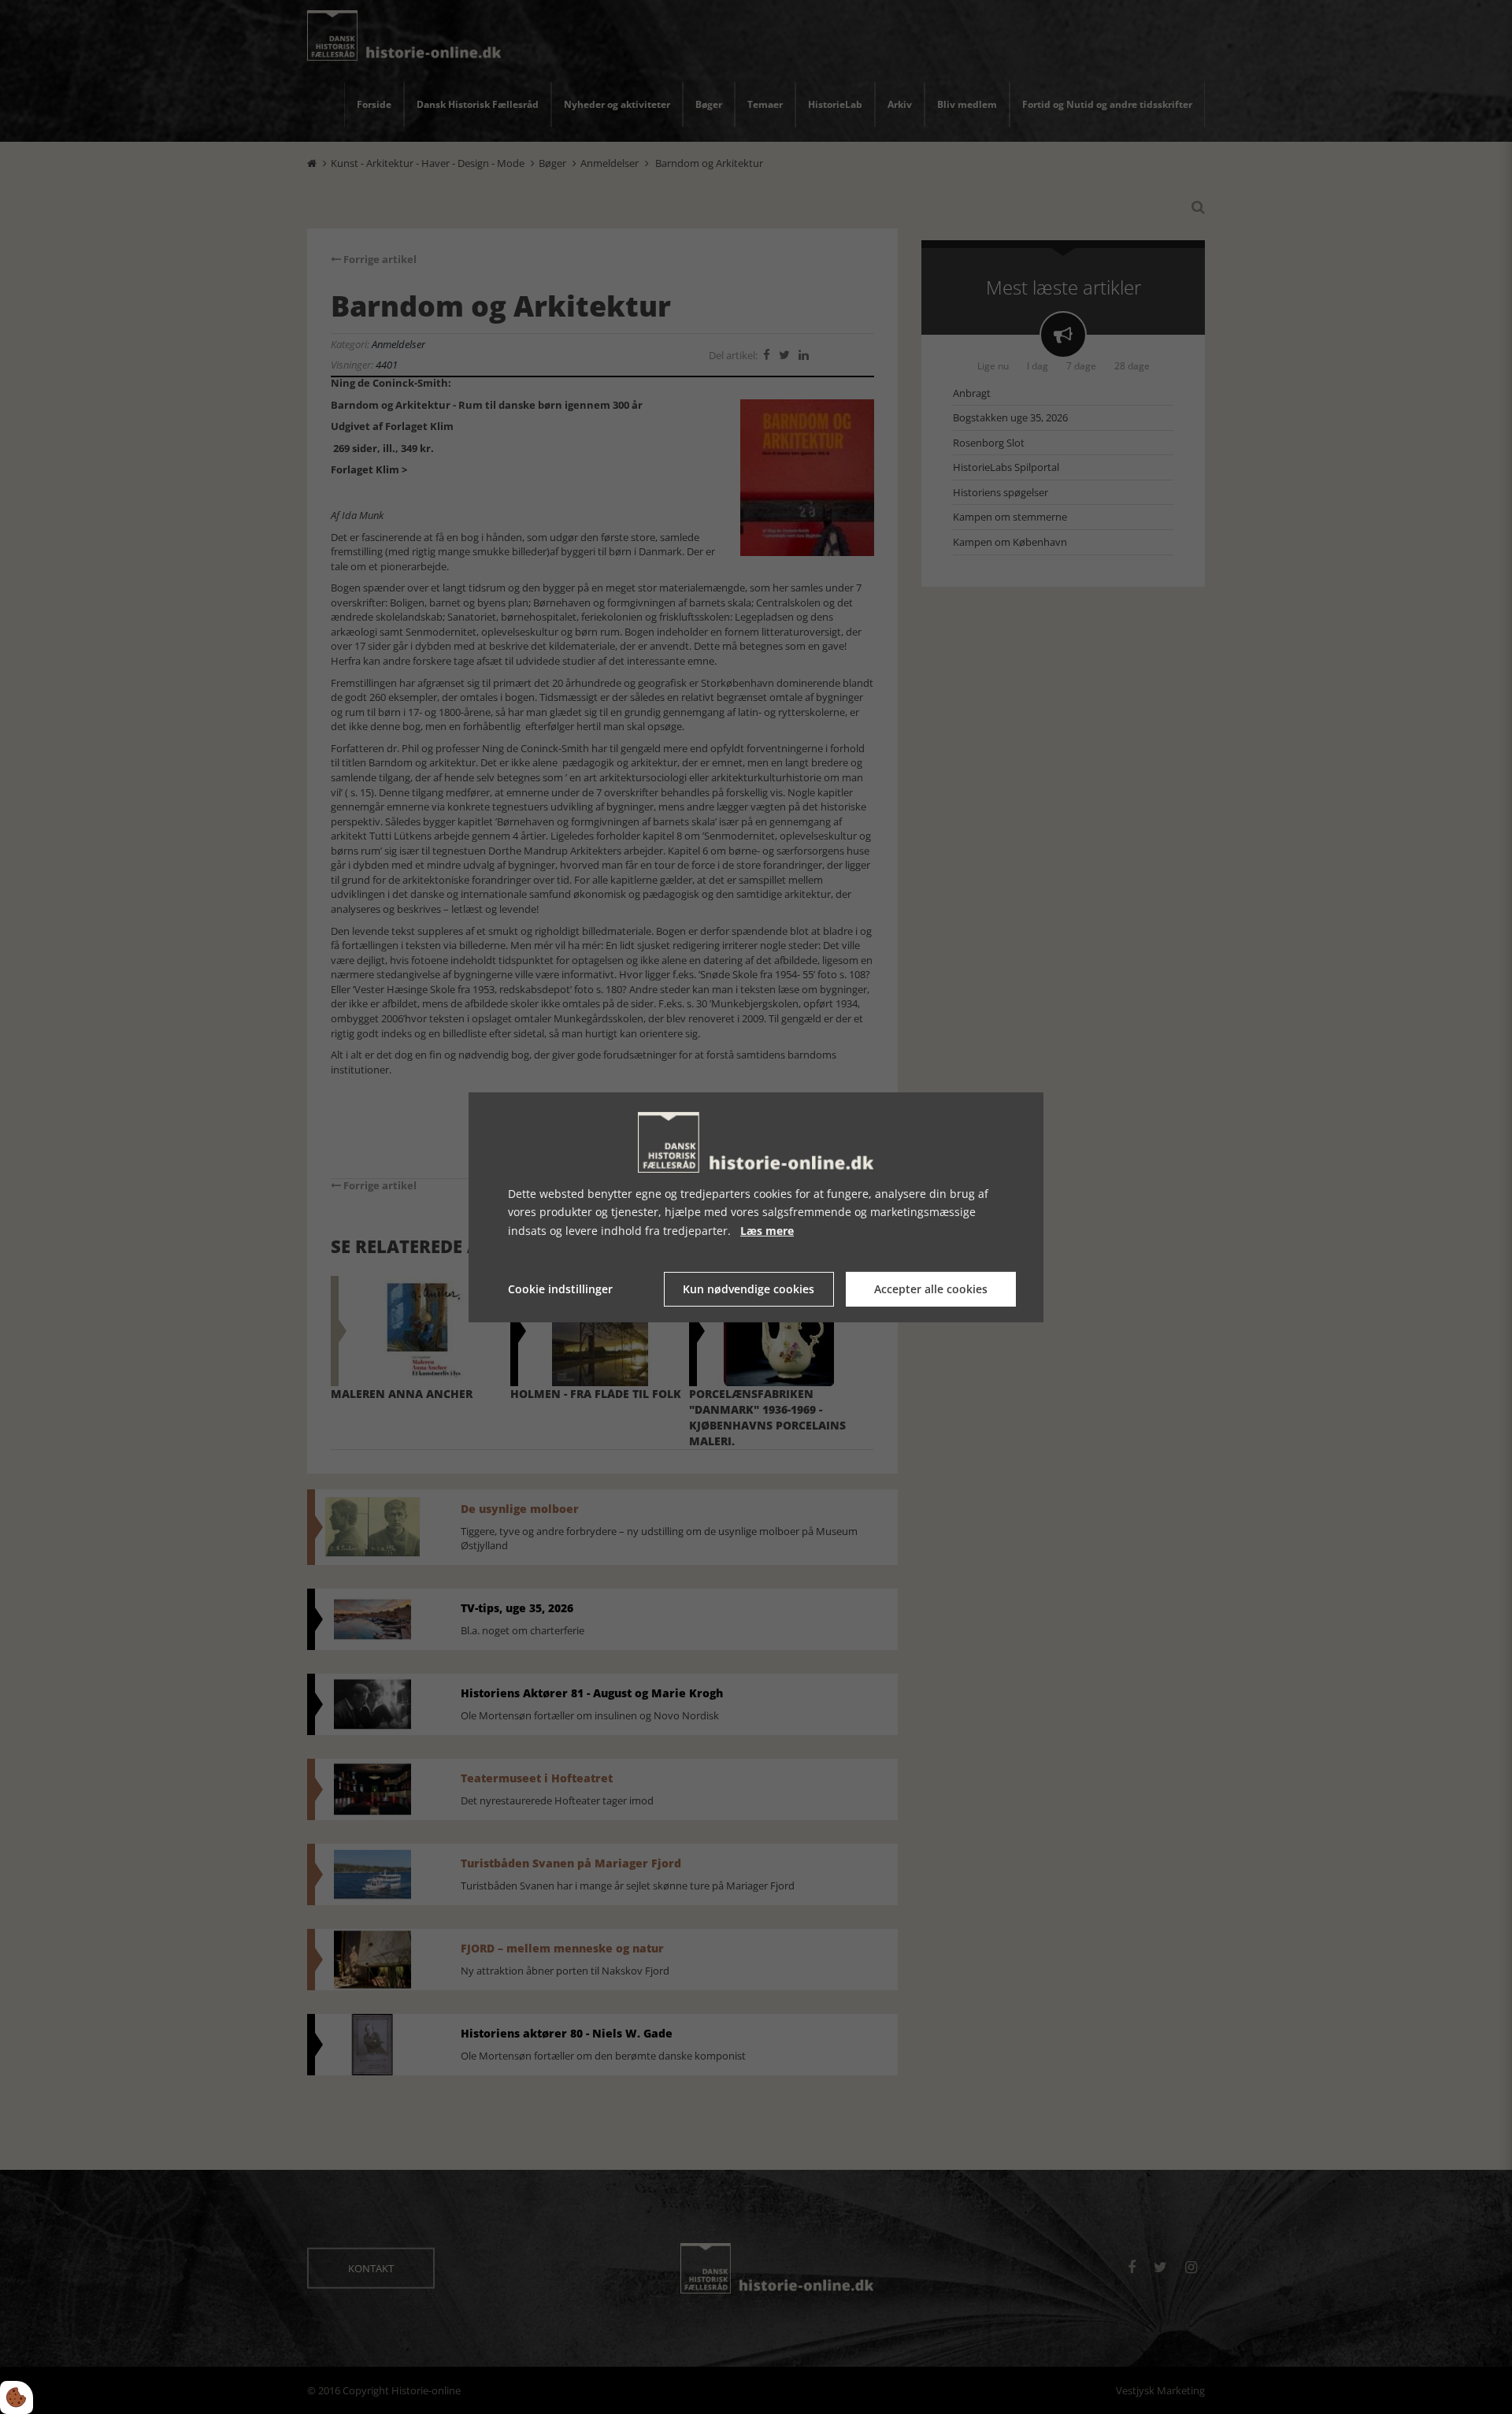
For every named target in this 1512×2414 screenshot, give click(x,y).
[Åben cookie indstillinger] (17, 2397)
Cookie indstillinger (560, 1289)
